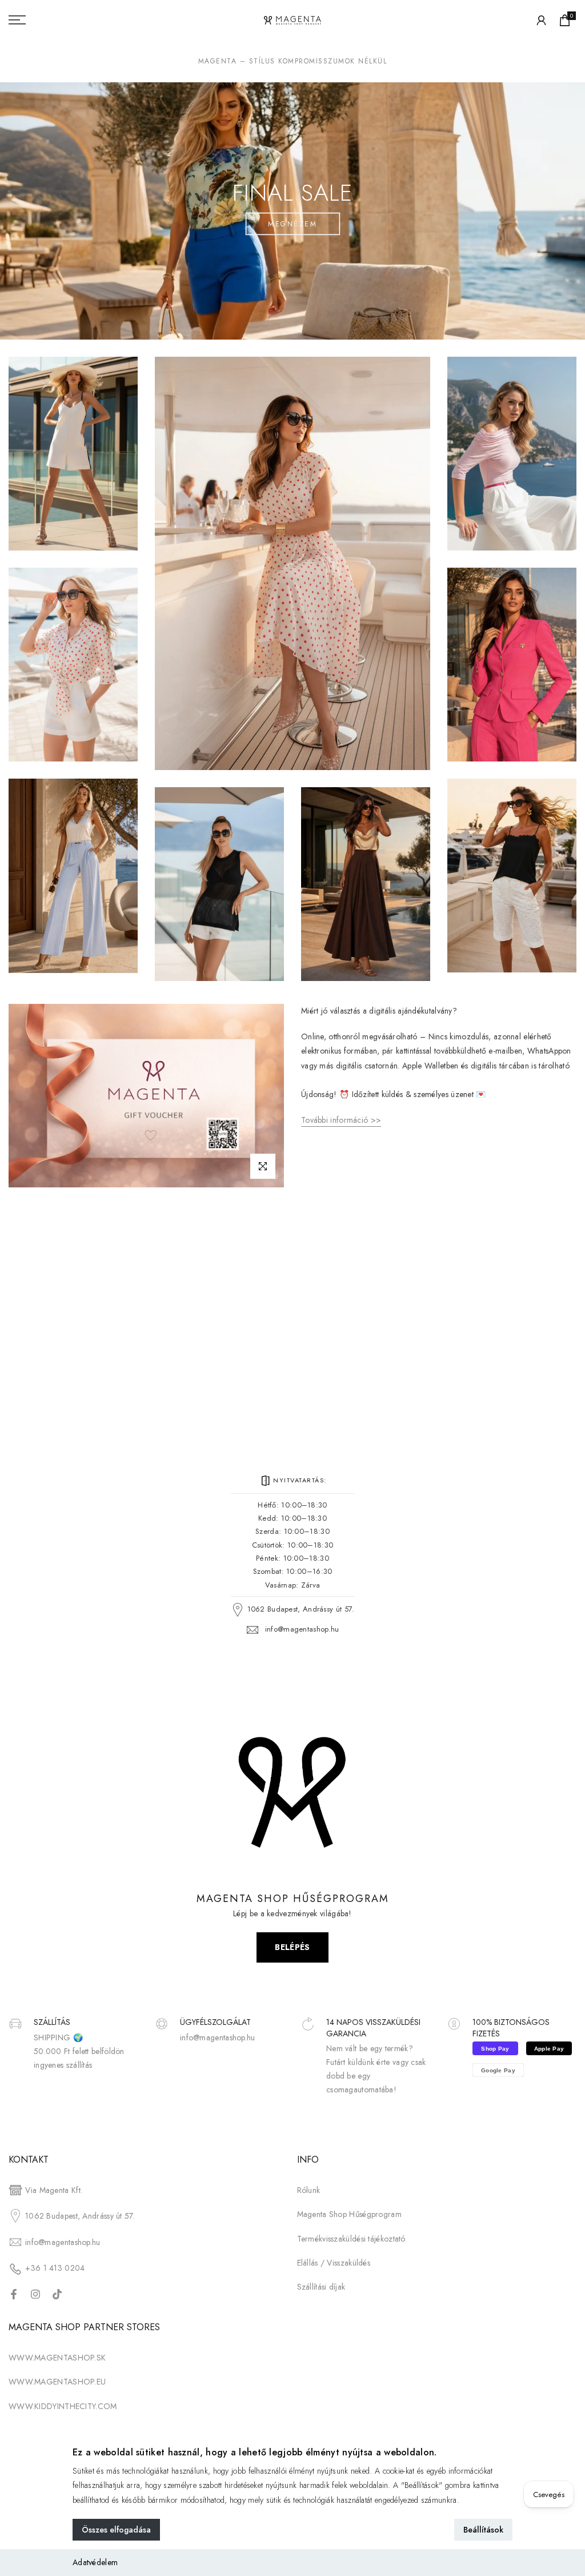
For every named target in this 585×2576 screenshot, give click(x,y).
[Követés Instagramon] (35, 2294)
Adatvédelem (95, 2562)
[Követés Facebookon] (14, 2294)
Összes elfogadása (116, 2530)
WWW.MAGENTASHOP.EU (57, 2382)
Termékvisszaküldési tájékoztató (351, 2239)
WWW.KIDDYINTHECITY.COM (63, 2406)
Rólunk (309, 2190)
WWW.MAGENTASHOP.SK (57, 2358)
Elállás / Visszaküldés (334, 2263)
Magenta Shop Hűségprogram (350, 2214)
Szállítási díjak (321, 2287)
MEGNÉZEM (292, 224)
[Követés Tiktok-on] (57, 2294)
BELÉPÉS (292, 1947)
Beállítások (483, 2530)
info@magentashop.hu (302, 1629)
